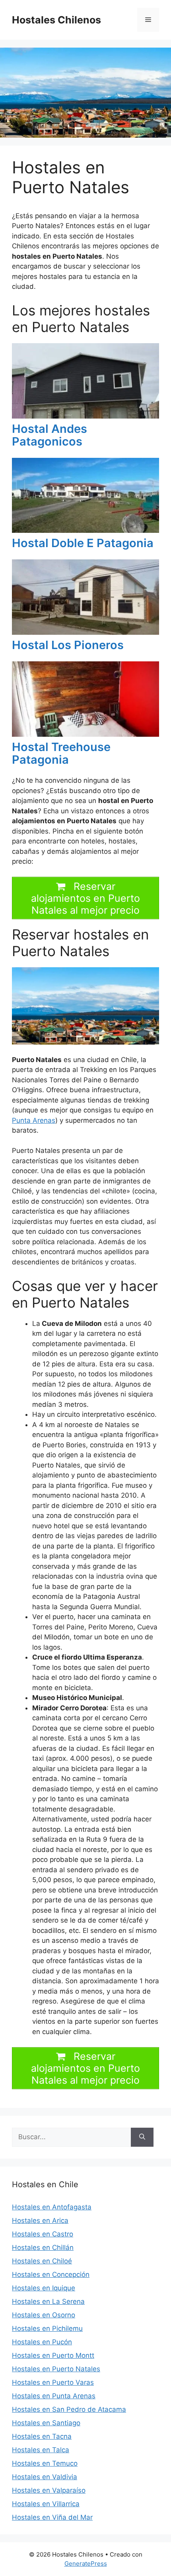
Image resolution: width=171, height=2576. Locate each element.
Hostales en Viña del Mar (52, 2517)
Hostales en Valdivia (45, 2477)
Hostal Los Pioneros (68, 645)
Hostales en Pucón (42, 2342)
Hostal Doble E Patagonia (83, 543)
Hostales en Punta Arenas (54, 2396)
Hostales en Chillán (43, 2248)
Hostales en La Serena (48, 2301)
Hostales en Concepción (51, 2274)
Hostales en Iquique (44, 2288)
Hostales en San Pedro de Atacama (69, 2409)
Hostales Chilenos (56, 20)
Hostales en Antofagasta (52, 2207)
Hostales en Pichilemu (47, 2328)
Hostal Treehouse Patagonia (61, 753)
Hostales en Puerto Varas (53, 2382)
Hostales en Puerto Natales (56, 2369)
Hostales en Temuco (45, 2463)
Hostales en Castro (43, 2234)
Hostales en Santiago (46, 2423)
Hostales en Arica (40, 2221)
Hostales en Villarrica (46, 2504)
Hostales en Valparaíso (49, 2490)
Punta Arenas (34, 1120)
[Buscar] (142, 2137)
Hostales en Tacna (42, 2436)
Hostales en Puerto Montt (53, 2355)
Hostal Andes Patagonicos (50, 435)
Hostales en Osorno (44, 2315)
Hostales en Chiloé (42, 2261)
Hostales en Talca (41, 2450)
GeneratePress (86, 2564)
